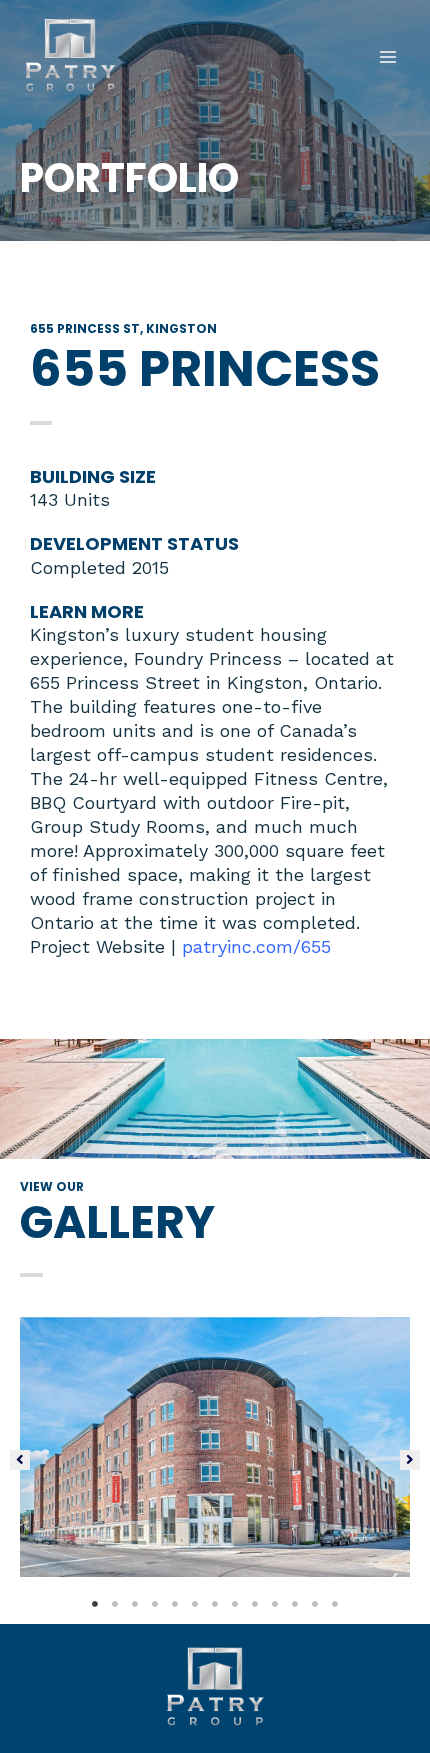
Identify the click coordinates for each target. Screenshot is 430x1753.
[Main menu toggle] (388, 57)
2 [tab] (115, 1604)
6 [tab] (195, 1604)
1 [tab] (95, 1604)
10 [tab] (275, 1604)
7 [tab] (215, 1604)
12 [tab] (315, 1604)
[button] (20, 1460)
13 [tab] (335, 1604)
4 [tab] (155, 1604)
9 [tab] (255, 1604)
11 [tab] (295, 1604)
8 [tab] (235, 1604)
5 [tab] (175, 1604)
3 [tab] (135, 1604)
